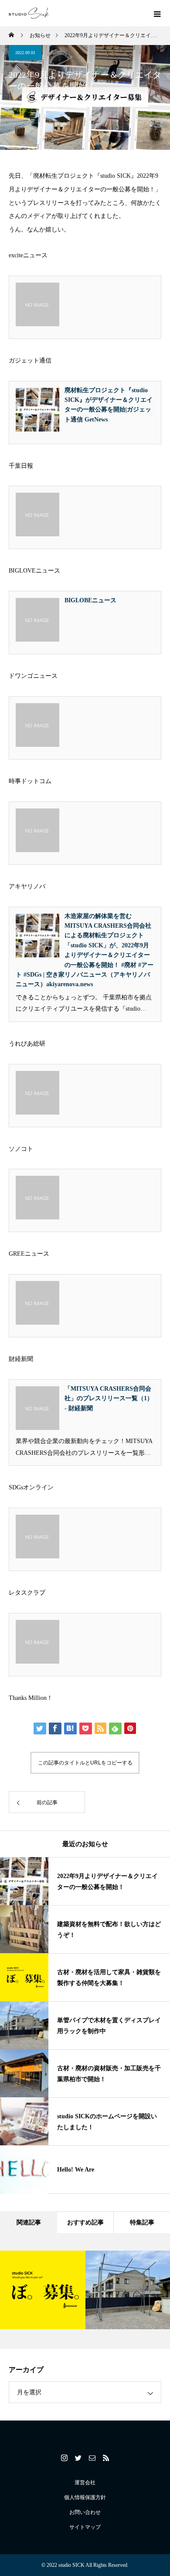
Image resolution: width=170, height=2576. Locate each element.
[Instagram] (64, 2458)
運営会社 (85, 2483)
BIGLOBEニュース (90, 600)
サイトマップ (85, 2527)
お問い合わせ (85, 2512)
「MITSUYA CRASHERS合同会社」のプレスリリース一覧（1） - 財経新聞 (109, 1398)
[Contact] (92, 2458)
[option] (43, 2290)
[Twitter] (78, 2458)
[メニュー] (157, 13)
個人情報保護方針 (85, 2497)
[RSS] (106, 2458)
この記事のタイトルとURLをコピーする (85, 1763)
